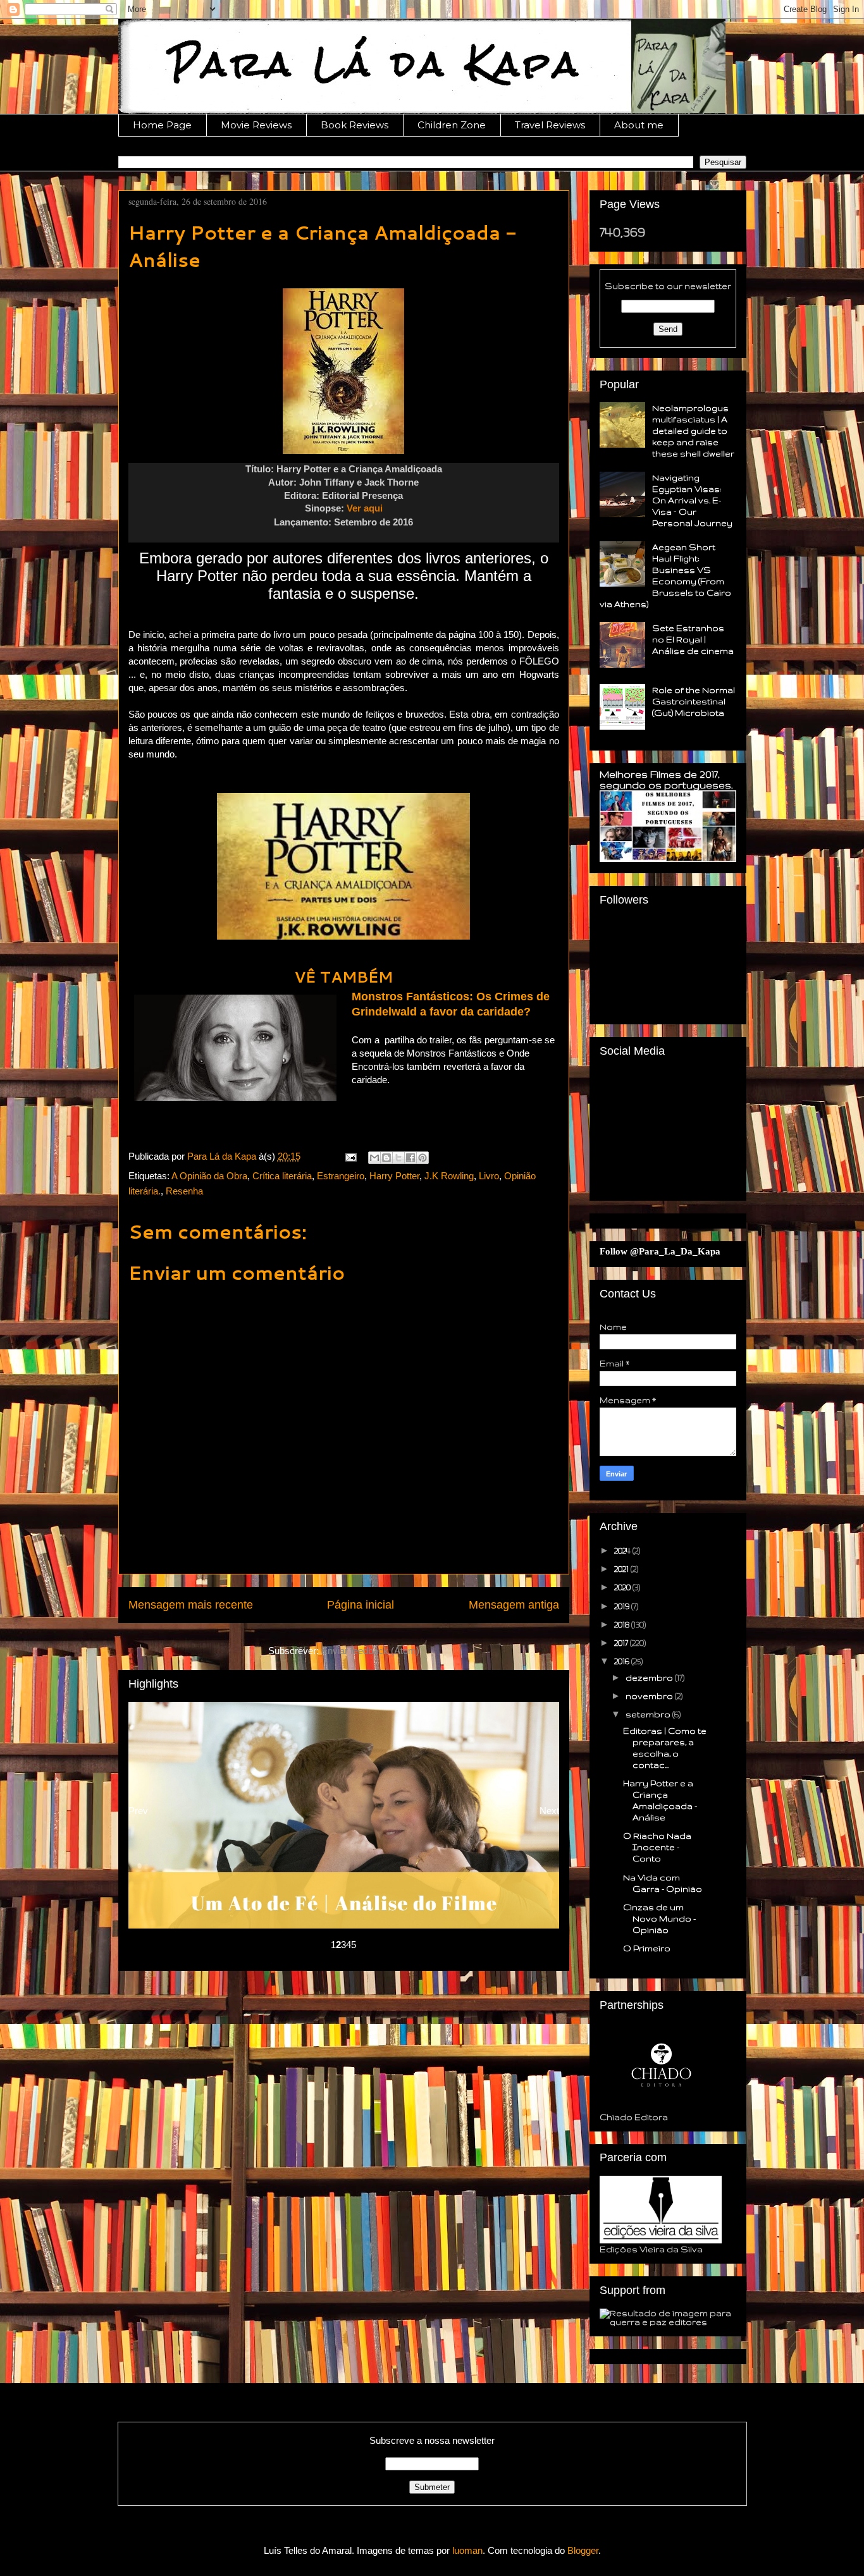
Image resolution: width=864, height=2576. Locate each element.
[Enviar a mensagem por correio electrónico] (350, 1156)
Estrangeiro (341, 1176)
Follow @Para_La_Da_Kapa (660, 1251)
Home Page (162, 125)
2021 (622, 1569)
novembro (650, 1696)
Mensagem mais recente (191, 1605)
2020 (623, 1587)
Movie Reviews (256, 125)
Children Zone (452, 125)
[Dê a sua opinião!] (386, 1158)
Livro (489, 1176)
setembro (649, 1714)
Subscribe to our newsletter (668, 286)
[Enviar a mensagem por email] (374, 1158)
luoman (467, 2550)
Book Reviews (355, 125)
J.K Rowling (449, 1176)
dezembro (650, 1677)
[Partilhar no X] (398, 1158)
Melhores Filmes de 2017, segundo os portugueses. (666, 780)
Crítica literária (282, 1176)
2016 (623, 1661)
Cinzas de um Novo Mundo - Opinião (659, 1918)
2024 (623, 1550)
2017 (622, 1643)
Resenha (184, 1191)
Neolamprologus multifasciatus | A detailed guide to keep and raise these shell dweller (693, 431)
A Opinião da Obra (209, 1176)
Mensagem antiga (514, 1605)
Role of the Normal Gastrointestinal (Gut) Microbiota (694, 701)
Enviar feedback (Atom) (370, 1651)
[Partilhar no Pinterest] (423, 1158)
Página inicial (361, 1605)
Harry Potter (394, 1176)
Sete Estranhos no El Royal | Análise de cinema (693, 639)
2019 (623, 1606)
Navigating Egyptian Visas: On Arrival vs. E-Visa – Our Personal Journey (692, 500)
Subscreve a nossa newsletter (432, 2440)
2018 (623, 1624)
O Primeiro (647, 1948)
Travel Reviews (550, 125)
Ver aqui (365, 508)
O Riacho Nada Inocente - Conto (657, 1847)
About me (639, 125)
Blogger (583, 2550)
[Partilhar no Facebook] (410, 1158)
